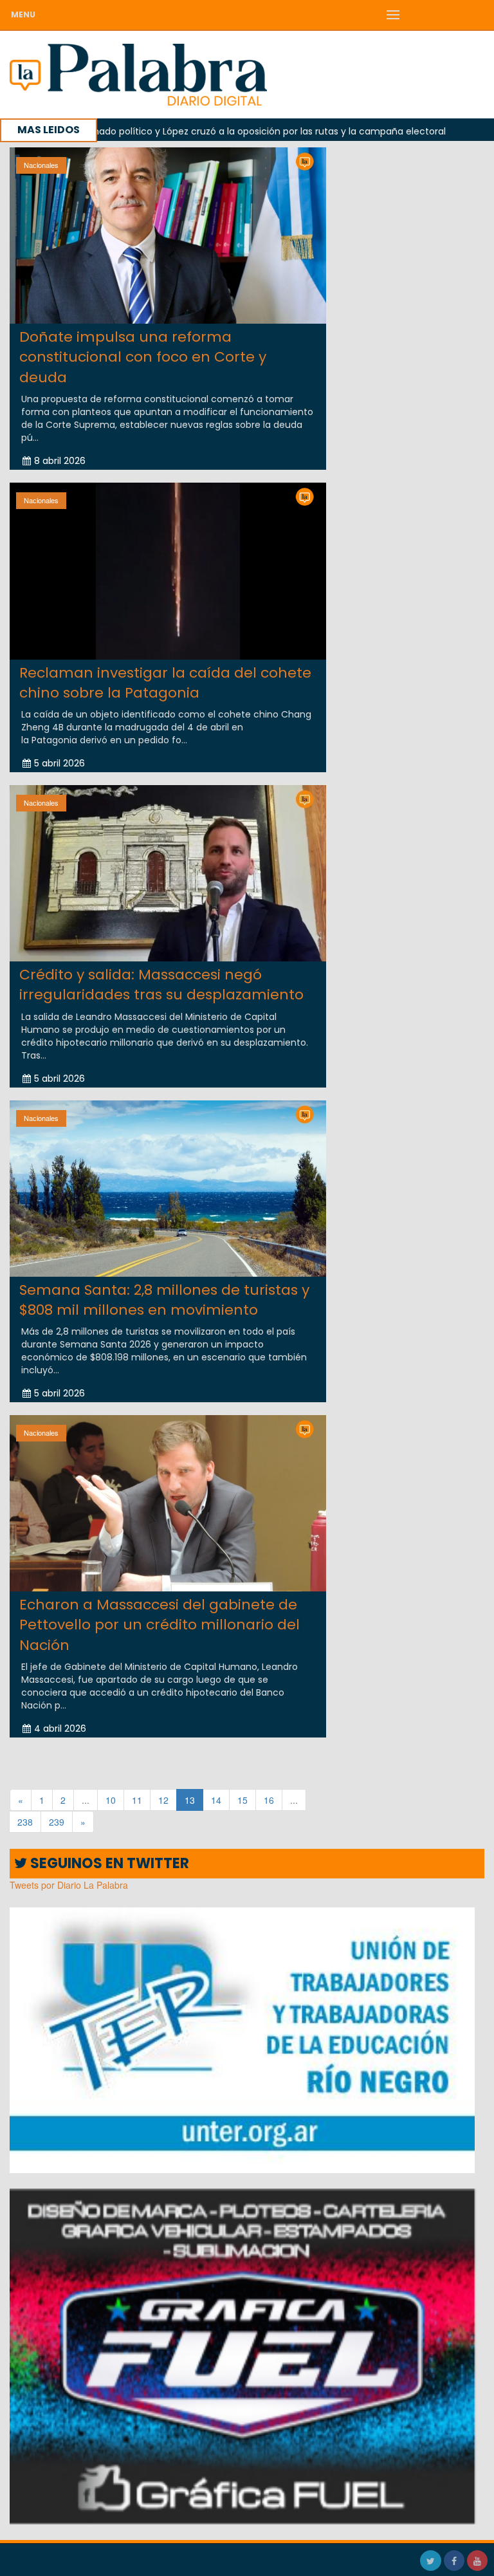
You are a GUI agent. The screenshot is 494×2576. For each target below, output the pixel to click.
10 (111, 1800)
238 (25, 1822)
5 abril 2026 (59, 763)
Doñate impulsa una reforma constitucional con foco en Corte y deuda (143, 357)
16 (269, 1800)
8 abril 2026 (60, 461)
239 (57, 1822)
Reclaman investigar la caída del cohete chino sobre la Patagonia (165, 683)
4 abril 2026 (60, 1728)
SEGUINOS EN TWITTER (108, 1863)
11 (137, 1800)
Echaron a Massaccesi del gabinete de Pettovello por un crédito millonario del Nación (160, 1625)
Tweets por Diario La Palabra (69, 1885)
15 (242, 1800)
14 (216, 1800)
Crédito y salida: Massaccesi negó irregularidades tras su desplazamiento (161, 985)
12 (163, 1800)
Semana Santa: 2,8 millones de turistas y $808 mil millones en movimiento (164, 1300)
